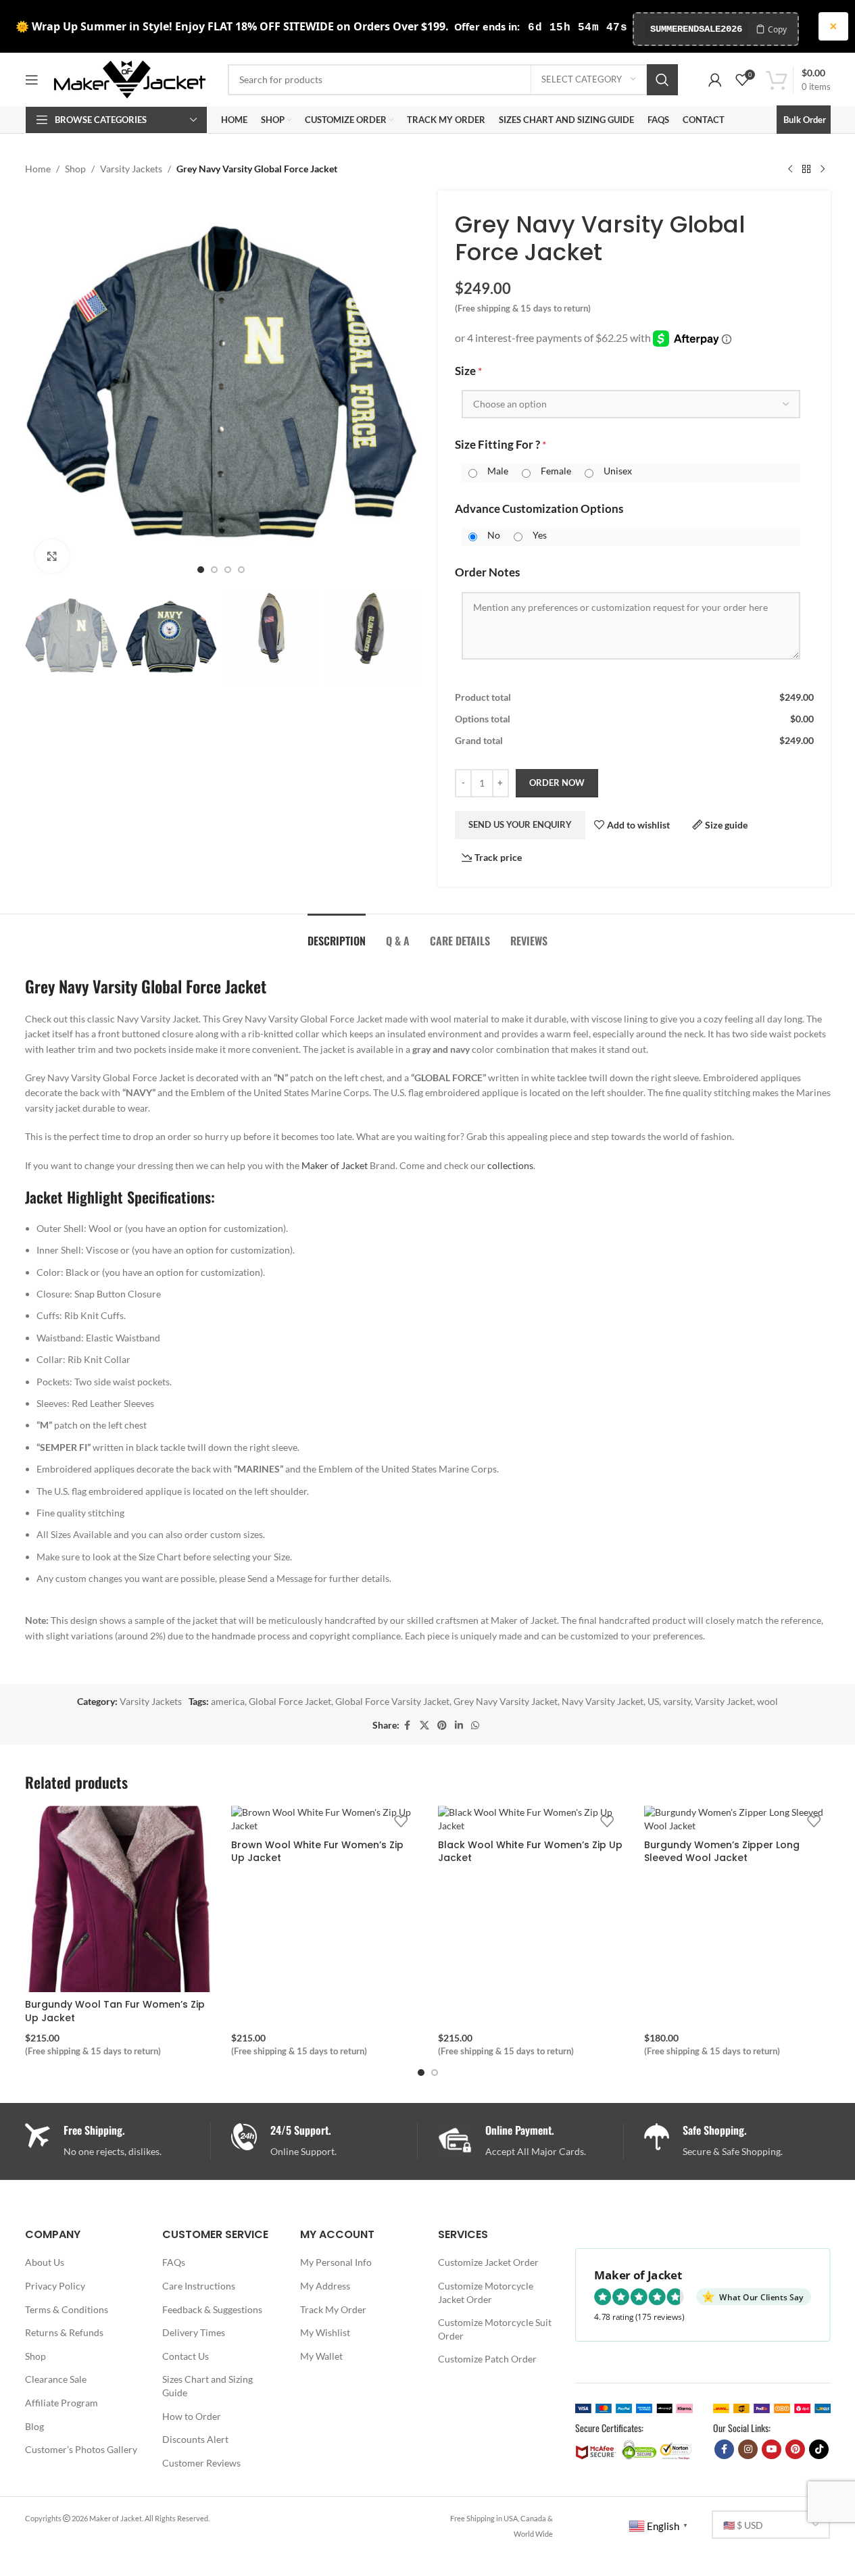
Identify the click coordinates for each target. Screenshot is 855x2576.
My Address (325, 2286)
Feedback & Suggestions (212, 2309)
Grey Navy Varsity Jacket (506, 1701)
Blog (34, 2426)
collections (510, 1165)
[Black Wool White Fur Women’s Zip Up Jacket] (531, 1819)
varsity (677, 1701)
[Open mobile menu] (32, 80)
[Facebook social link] (408, 1726)
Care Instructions (199, 2286)
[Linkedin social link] (459, 1726)
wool (767, 1701)
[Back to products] (806, 169)
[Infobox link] (324, 2141)
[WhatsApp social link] (475, 1726)
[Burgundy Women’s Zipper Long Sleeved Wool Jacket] (737, 1819)
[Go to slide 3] (228, 570)
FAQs (174, 2262)
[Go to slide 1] (201, 570)
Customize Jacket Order (488, 2262)
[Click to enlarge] (52, 556)
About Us (45, 2262)
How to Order (192, 2416)
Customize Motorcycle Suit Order (495, 2329)
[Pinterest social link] (442, 1726)
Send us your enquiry (520, 824)
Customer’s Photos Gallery (81, 2449)
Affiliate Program (62, 2403)
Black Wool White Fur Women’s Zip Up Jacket (530, 1852)
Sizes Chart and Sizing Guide (207, 2386)
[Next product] (823, 169)
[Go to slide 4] (241, 570)
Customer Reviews (201, 2463)
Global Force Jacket (290, 1701)
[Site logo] (130, 78)
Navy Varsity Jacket (603, 1701)
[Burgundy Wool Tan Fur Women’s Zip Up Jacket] (118, 1899)
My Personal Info (336, 2262)
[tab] (337, 934)
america (228, 1701)
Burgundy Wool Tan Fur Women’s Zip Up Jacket (115, 2011)
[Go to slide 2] (214, 570)
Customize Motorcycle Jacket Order (486, 2293)
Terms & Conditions (67, 2309)
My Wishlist (325, 2332)
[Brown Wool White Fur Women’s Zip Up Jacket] (324, 1819)
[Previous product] (790, 169)
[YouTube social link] (772, 2449)
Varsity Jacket (724, 1701)
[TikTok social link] (819, 2449)
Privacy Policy (55, 2286)
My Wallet (321, 2356)
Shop (75, 169)
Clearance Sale (56, 2379)
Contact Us (186, 2356)
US (653, 1701)
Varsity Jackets (131, 169)
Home (38, 169)
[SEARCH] (662, 80)
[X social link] (424, 1726)
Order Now (557, 783)
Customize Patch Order (487, 2359)
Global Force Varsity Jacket (392, 1701)
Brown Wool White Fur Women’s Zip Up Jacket (317, 1852)
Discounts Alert (195, 2439)
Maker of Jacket (335, 1165)
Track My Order (333, 2309)
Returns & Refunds (64, 2332)
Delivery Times (194, 2332)
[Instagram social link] (748, 2449)
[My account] (715, 80)
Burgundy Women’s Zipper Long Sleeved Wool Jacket (722, 1852)
